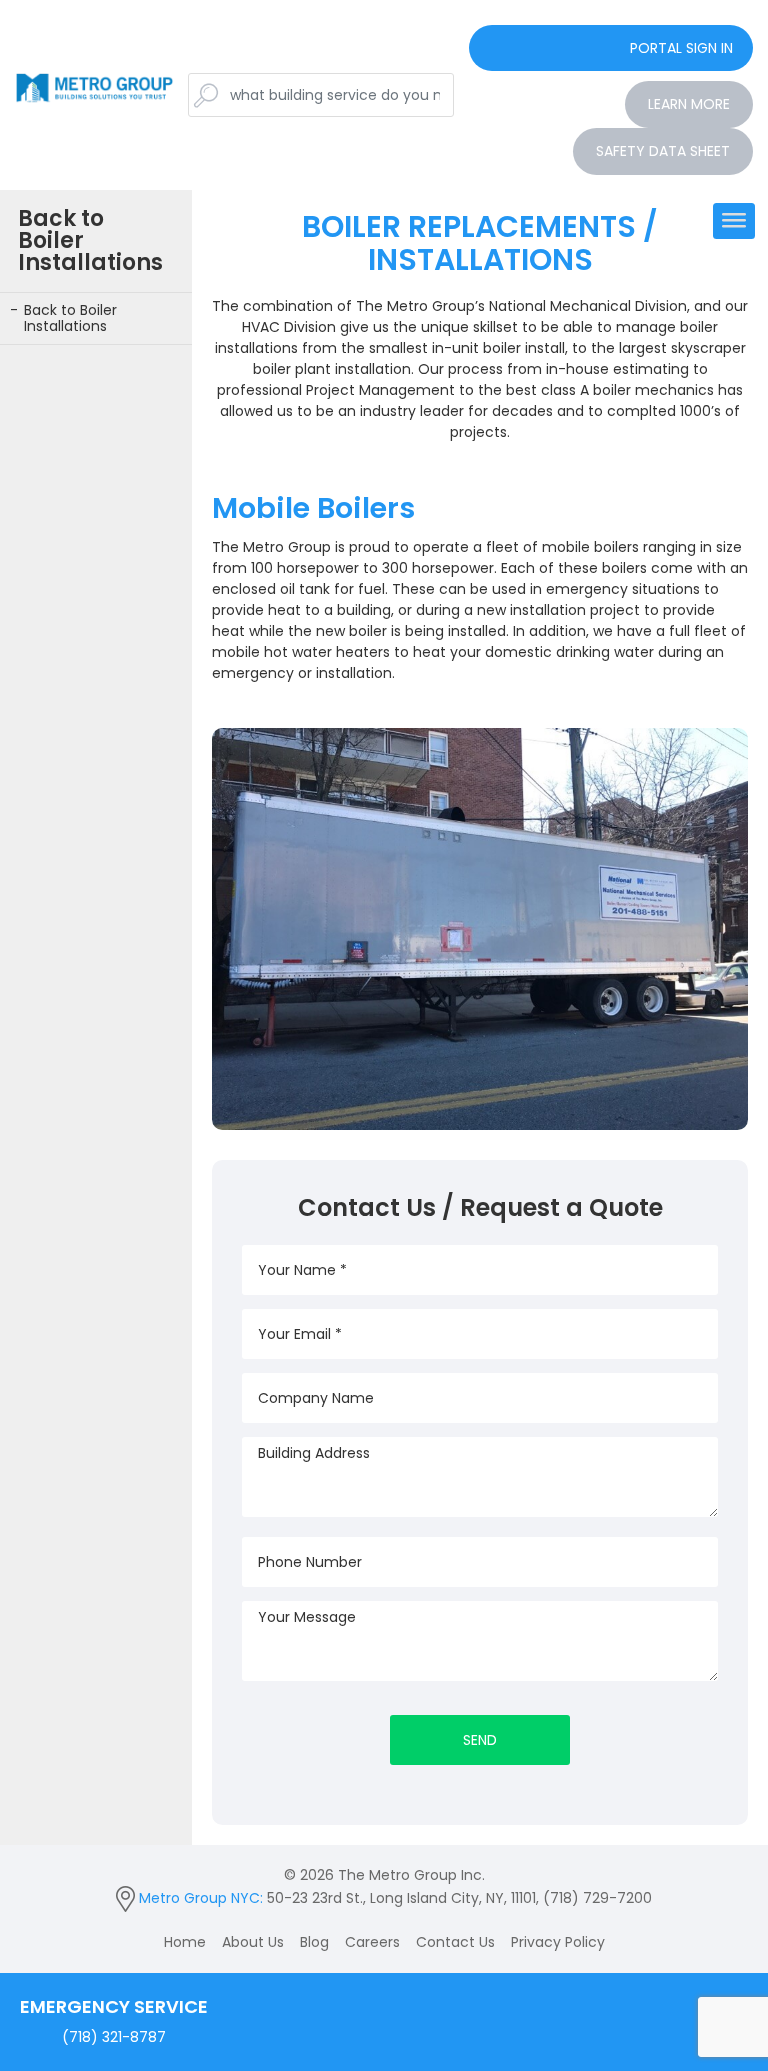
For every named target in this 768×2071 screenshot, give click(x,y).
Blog (314, 1942)
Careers (372, 1942)
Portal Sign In (681, 48)
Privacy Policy (558, 1942)
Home (185, 1942)
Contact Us (455, 1942)
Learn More (689, 104)
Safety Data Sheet (663, 151)
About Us (253, 1942)
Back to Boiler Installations (70, 317)
